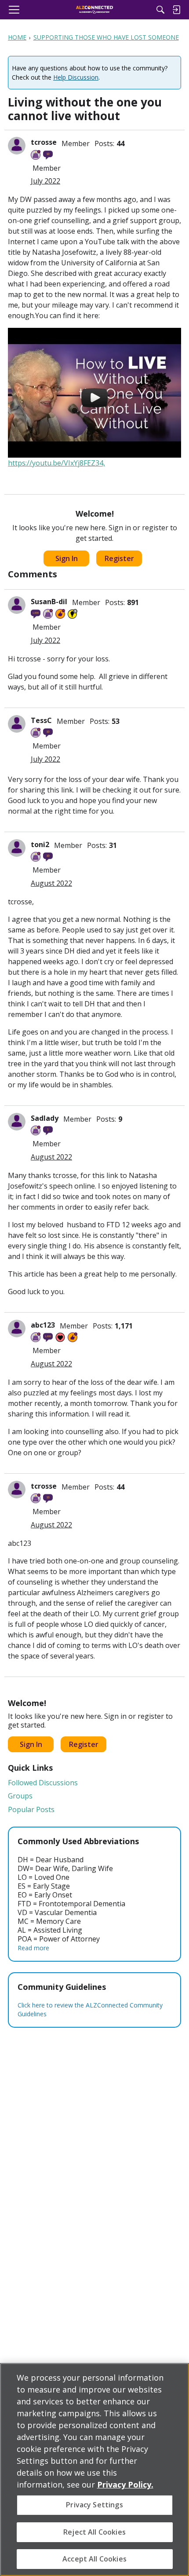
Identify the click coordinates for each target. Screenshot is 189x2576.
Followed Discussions (43, 1783)
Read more (33, 1948)
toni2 (40, 844)
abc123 (43, 1325)
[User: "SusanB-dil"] (17, 605)
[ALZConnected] (95, 10)
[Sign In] (176, 10)
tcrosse (44, 142)
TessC (41, 720)
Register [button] (119, 558)
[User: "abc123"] (17, 1328)
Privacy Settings (94, 2505)
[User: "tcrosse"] (17, 146)
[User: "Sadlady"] (17, 1122)
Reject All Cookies (94, 2532)
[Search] (160, 10)
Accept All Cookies (94, 2559)
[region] (94, 2470)
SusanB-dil (49, 602)
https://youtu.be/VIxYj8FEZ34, (56, 463)
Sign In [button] (67, 558)
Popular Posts (31, 1809)
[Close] (175, 2377)
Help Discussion (76, 77)
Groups (20, 1796)
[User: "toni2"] (17, 848)
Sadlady (45, 1118)
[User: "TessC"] (17, 724)
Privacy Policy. (125, 2484)
